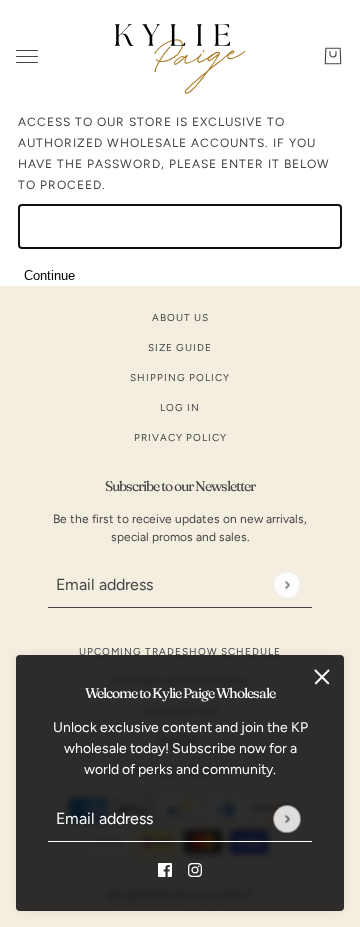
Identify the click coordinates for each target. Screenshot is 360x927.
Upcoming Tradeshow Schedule (180, 651)
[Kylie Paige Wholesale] (180, 56)
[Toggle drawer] (27, 56)
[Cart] (333, 56)
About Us (180, 317)
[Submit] (286, 818)
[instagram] (195, 868)
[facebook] (165, 868)
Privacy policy (180, 437)
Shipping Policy (180, 377)
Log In (180, 407)
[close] (322, 677)
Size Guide (180, 347)
